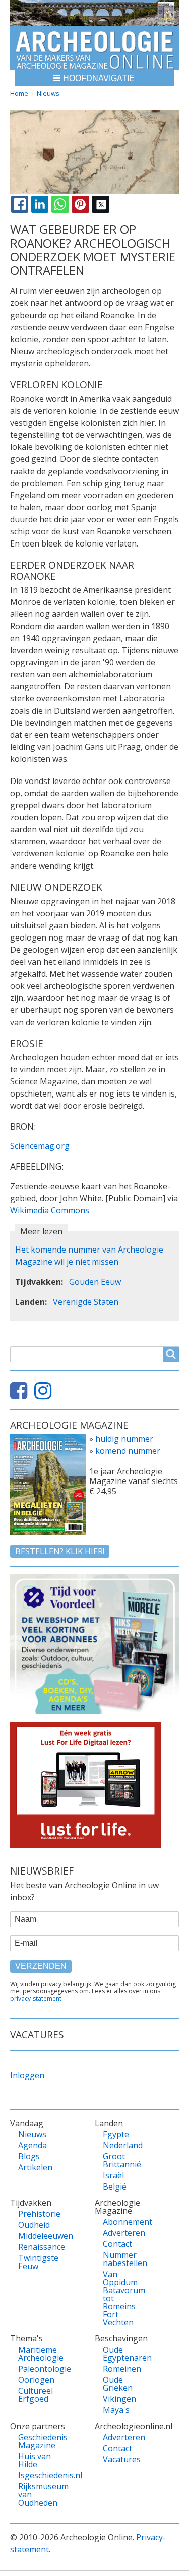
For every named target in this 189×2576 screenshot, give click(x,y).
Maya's (116, 2410)
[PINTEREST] (80, 204)
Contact (117, 2244)
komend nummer (128, 1451)
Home (19, 93)
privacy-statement (36, 1999)
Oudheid (34, 2225)
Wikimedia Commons (50, 1210)
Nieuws (48, 93)
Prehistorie (37, 2214)
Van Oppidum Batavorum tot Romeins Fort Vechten (122, 2298)
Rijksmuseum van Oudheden (37, 2494)
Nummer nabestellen (122, 2259)
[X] (100, 204)
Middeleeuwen (37, 2236)
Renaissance (37, 2247)
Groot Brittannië (122, 2160)
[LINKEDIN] (40, 204)
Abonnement (122, 2222)
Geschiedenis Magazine (37, 2441)
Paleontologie (37, 2369)
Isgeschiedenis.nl (37, 2475)
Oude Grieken (118, 2384)
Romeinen (122, 2369)
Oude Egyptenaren (122, 2354)
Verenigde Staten (86, 1302)
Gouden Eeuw (95, 1282)
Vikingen (119, 2399)
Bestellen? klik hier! (60, 1551)
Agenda (33, 2145)
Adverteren (122, 2233)
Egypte (116, 2134)
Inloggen (27, 2075)
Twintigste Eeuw (37, 2262)
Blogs (29, 2156)
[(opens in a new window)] (21, 1395)
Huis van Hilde (35, 2460)
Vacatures (122, 2459)
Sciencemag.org (40, 1146)
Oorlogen (36, 2380)
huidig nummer (124, 1439)
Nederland (122, 2145)
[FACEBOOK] (20, 204)
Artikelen (35, 2167)
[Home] (94, 48)
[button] (94, 78)
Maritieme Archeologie (37, 2354)
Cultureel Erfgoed (36, 2395)
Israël (113, 2175)
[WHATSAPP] (60, 204)
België (115, 2187)
